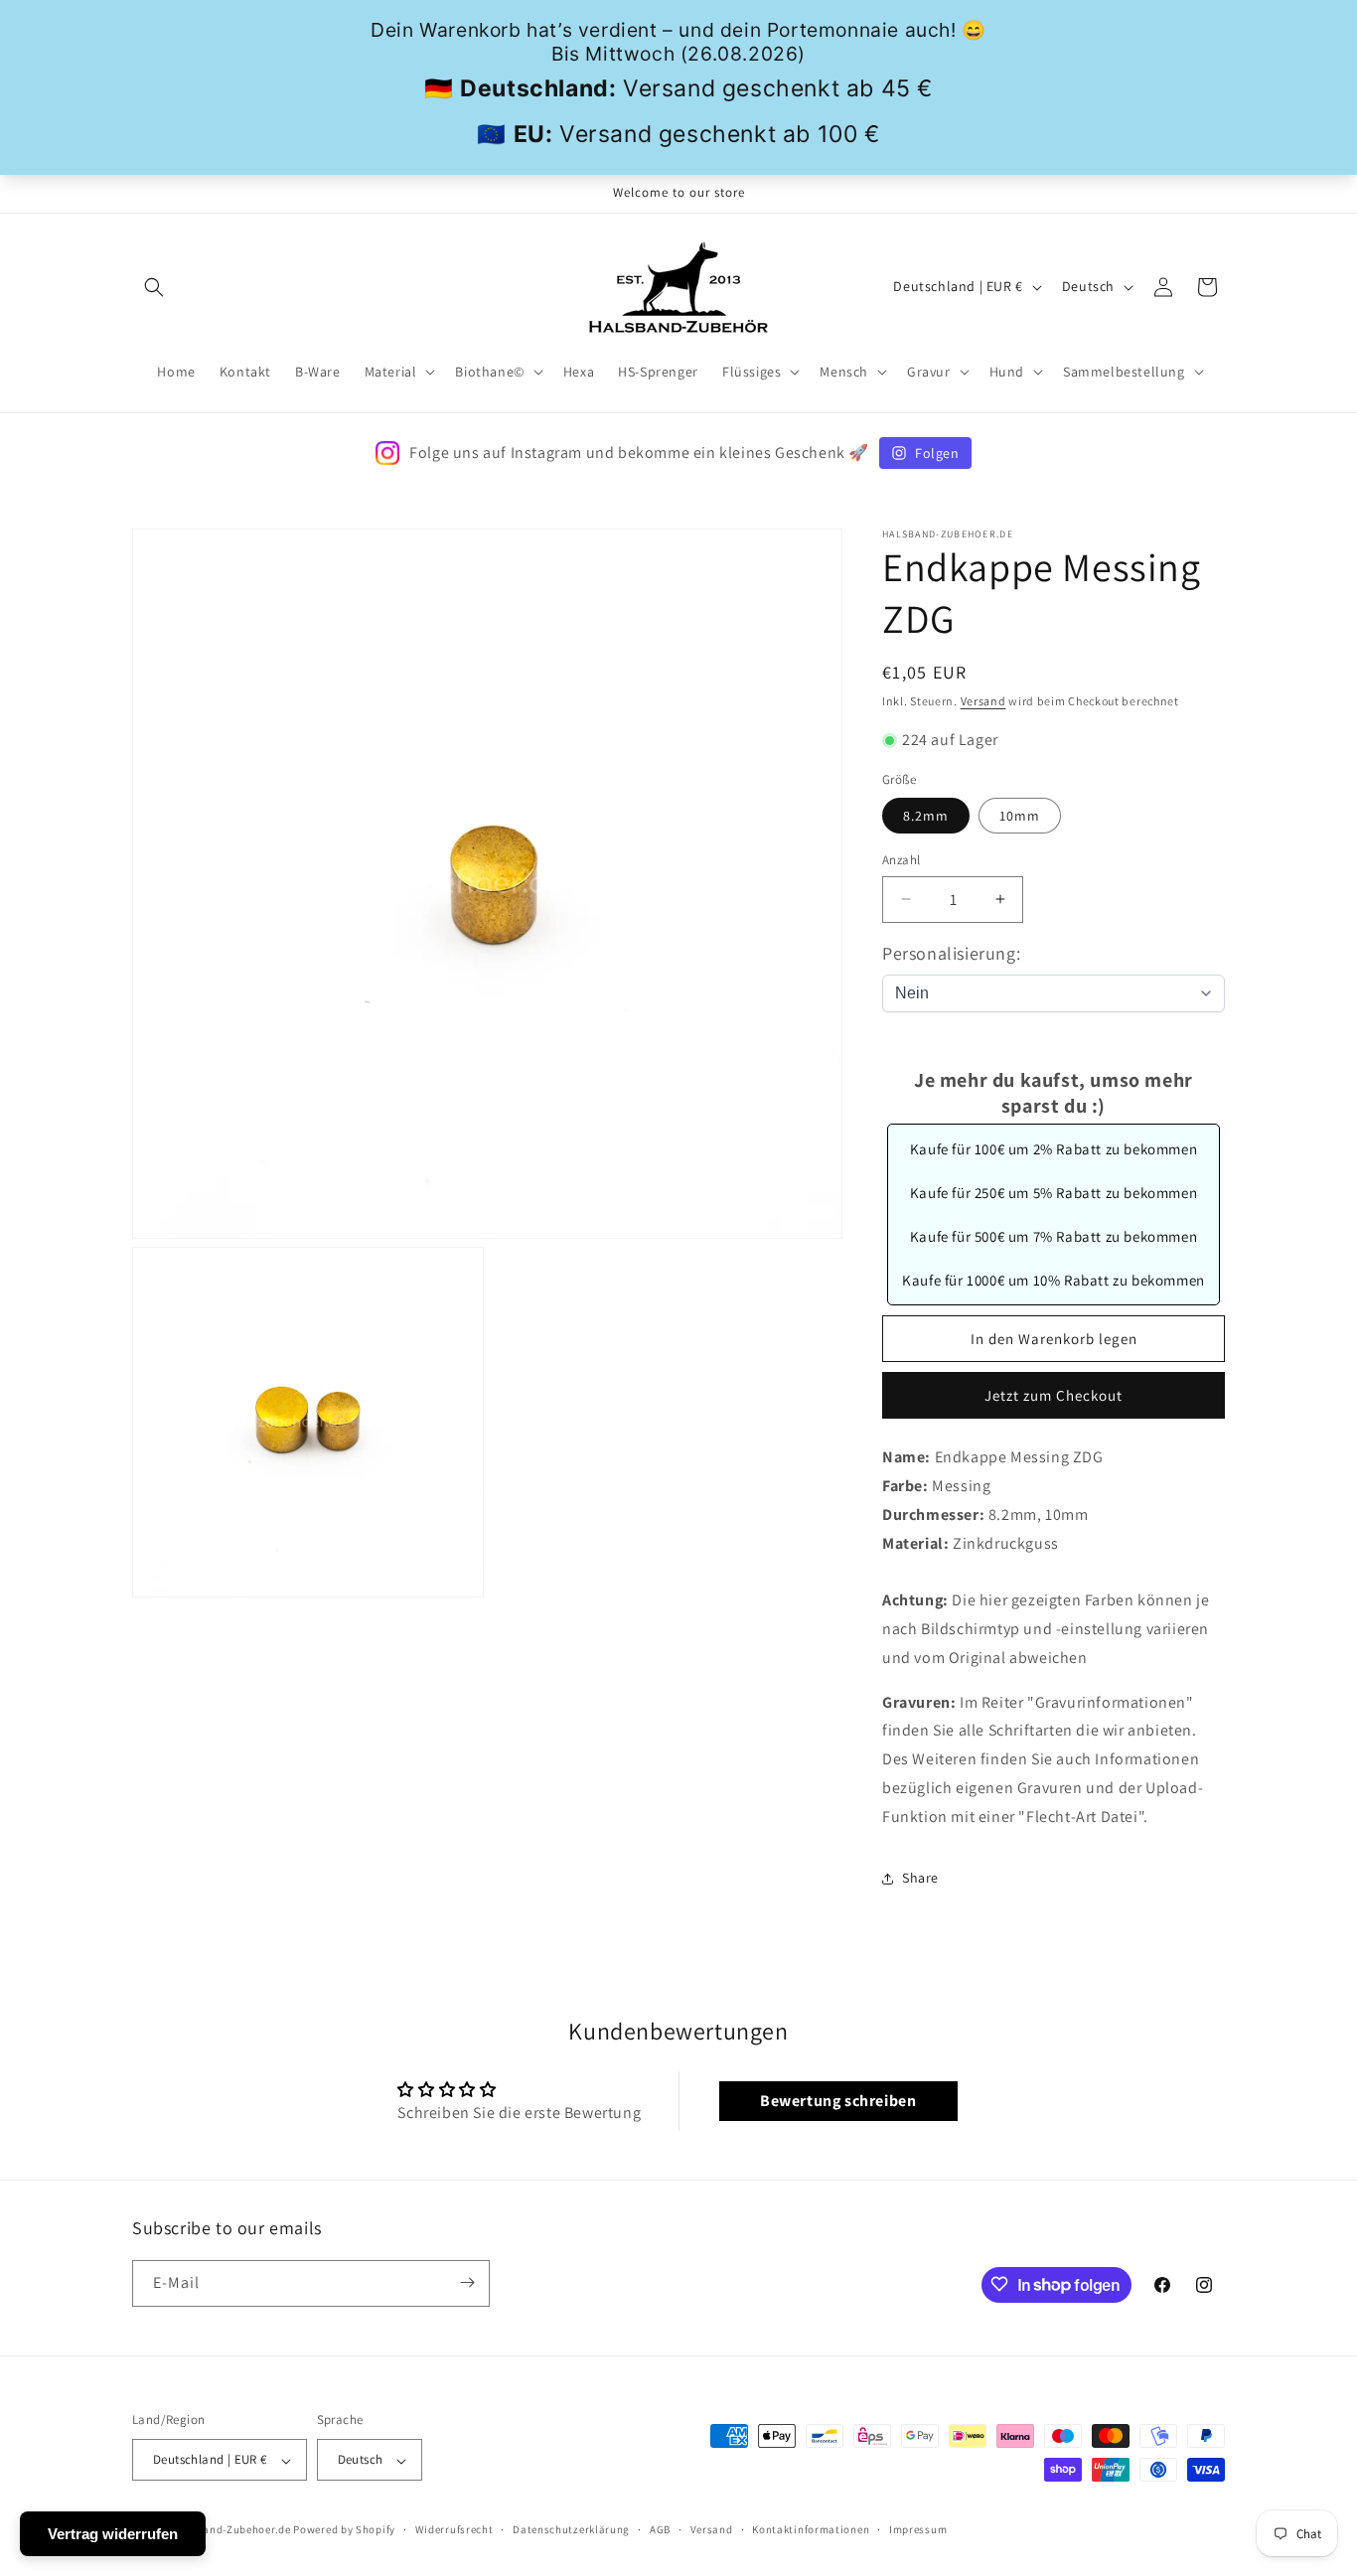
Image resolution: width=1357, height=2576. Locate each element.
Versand (983, 701)
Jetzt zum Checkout (1054, 1395)
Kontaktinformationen (811, 2529)
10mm (1020, 816)
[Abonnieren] (467, 2282)
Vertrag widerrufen (113, 2534)
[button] (154, 287)
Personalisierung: (951, 953)
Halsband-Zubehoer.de (232, 2530)
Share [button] (920, 1878)
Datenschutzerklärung (571, 2529)
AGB (660, 2529)
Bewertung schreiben (838, 2101)
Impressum (918, 2529)
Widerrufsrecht (454, 2529)
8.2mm (926, 816)
